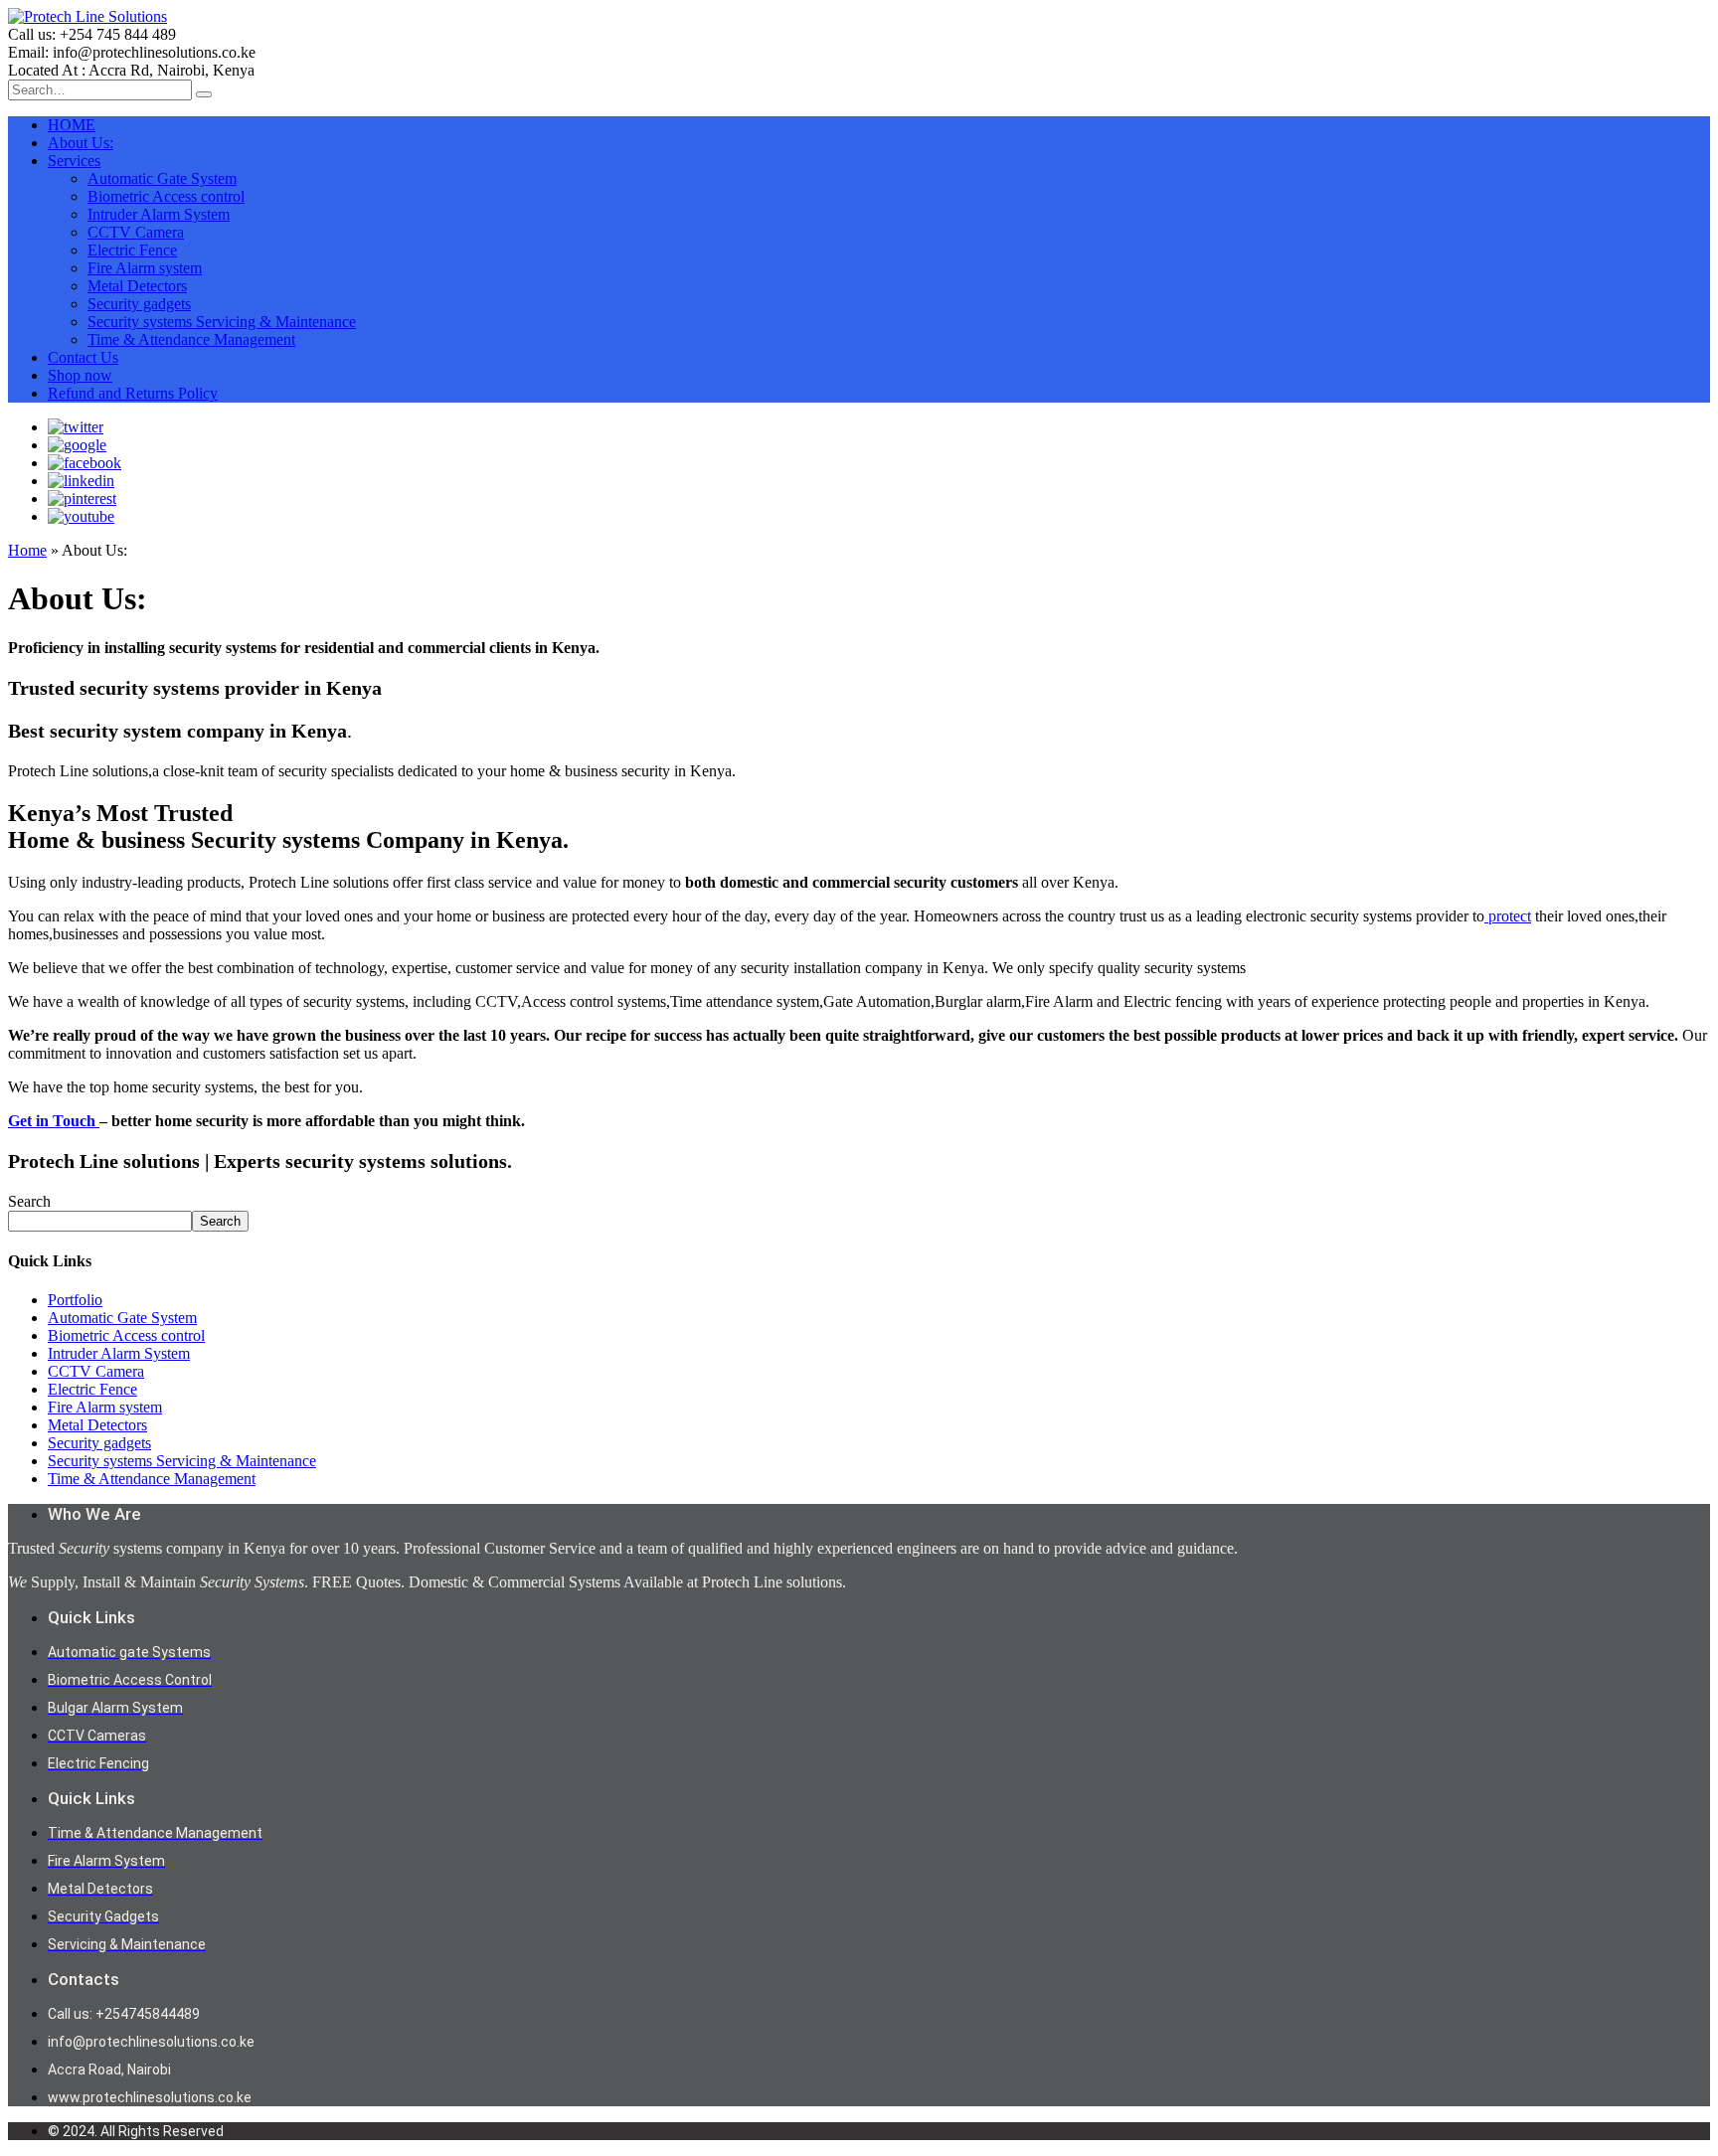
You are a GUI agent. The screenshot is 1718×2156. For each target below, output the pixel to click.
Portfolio (75, 1300)
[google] (77, 445)
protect (1508, 916)
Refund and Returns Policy (133, 393)
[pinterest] (82, 498)
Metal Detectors (137, 286)
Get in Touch (54, 1121)
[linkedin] (81, 481)
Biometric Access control (166, 196)
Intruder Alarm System (159, 214)
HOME (72, 125)
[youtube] (81, 516)
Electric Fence (132, 250)
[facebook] (85, 463)
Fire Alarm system (145, 268)
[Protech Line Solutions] (87, 16)
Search (29, 1201)
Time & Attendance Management (191, 339)
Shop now (80, 375)
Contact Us (83, 357)
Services (74, 161)
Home (27, 550)
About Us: (81, 143)
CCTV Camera (136, 232)
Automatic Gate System (162, 178)
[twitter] (76, 427)
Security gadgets (139, 304)
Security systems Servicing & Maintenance (222, 322)
